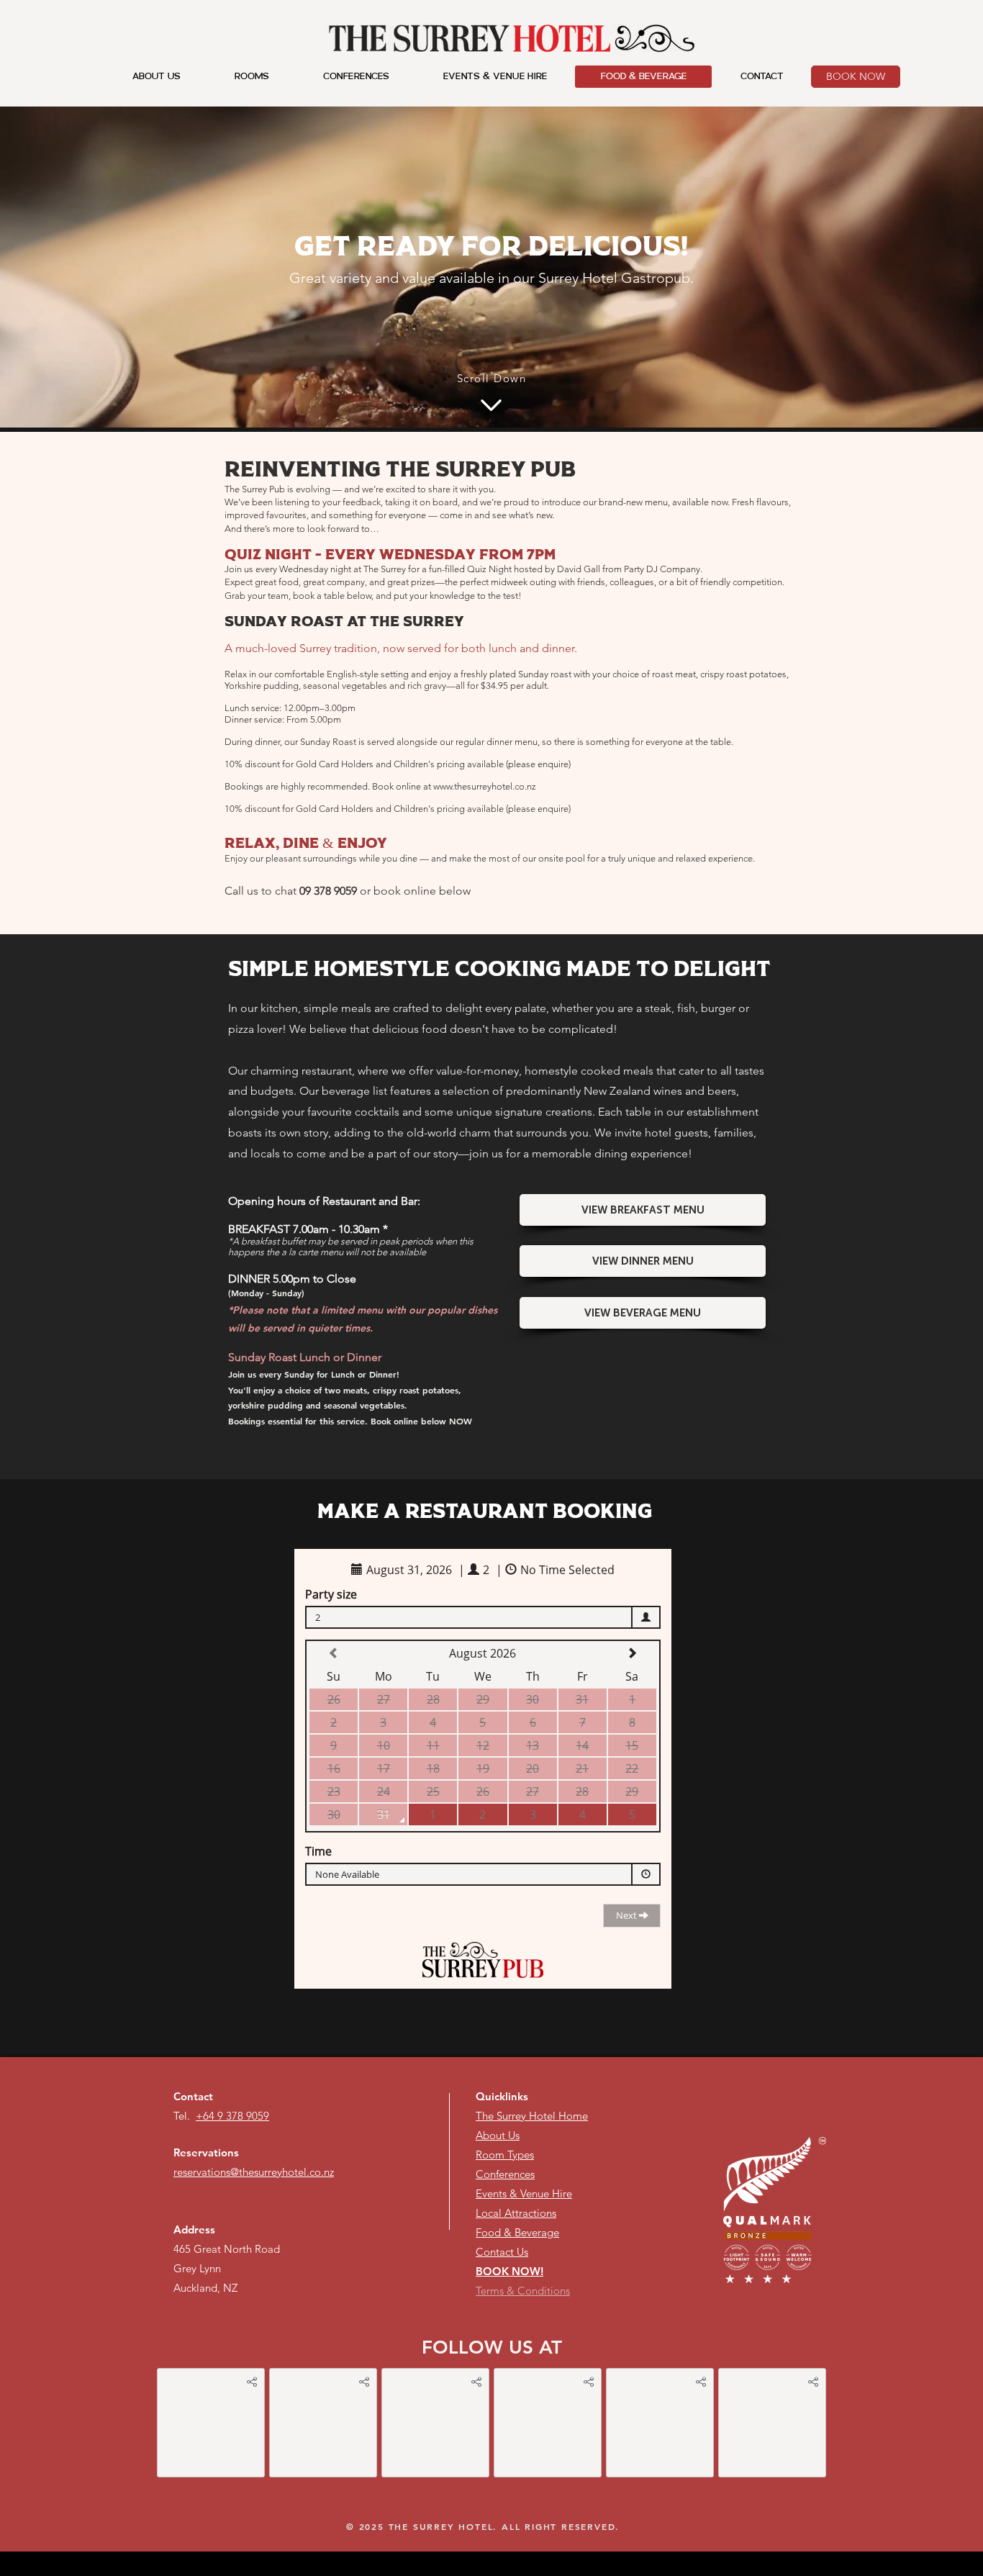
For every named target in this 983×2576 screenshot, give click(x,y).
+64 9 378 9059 (232, 2116)
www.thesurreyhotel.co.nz (485, 786)
